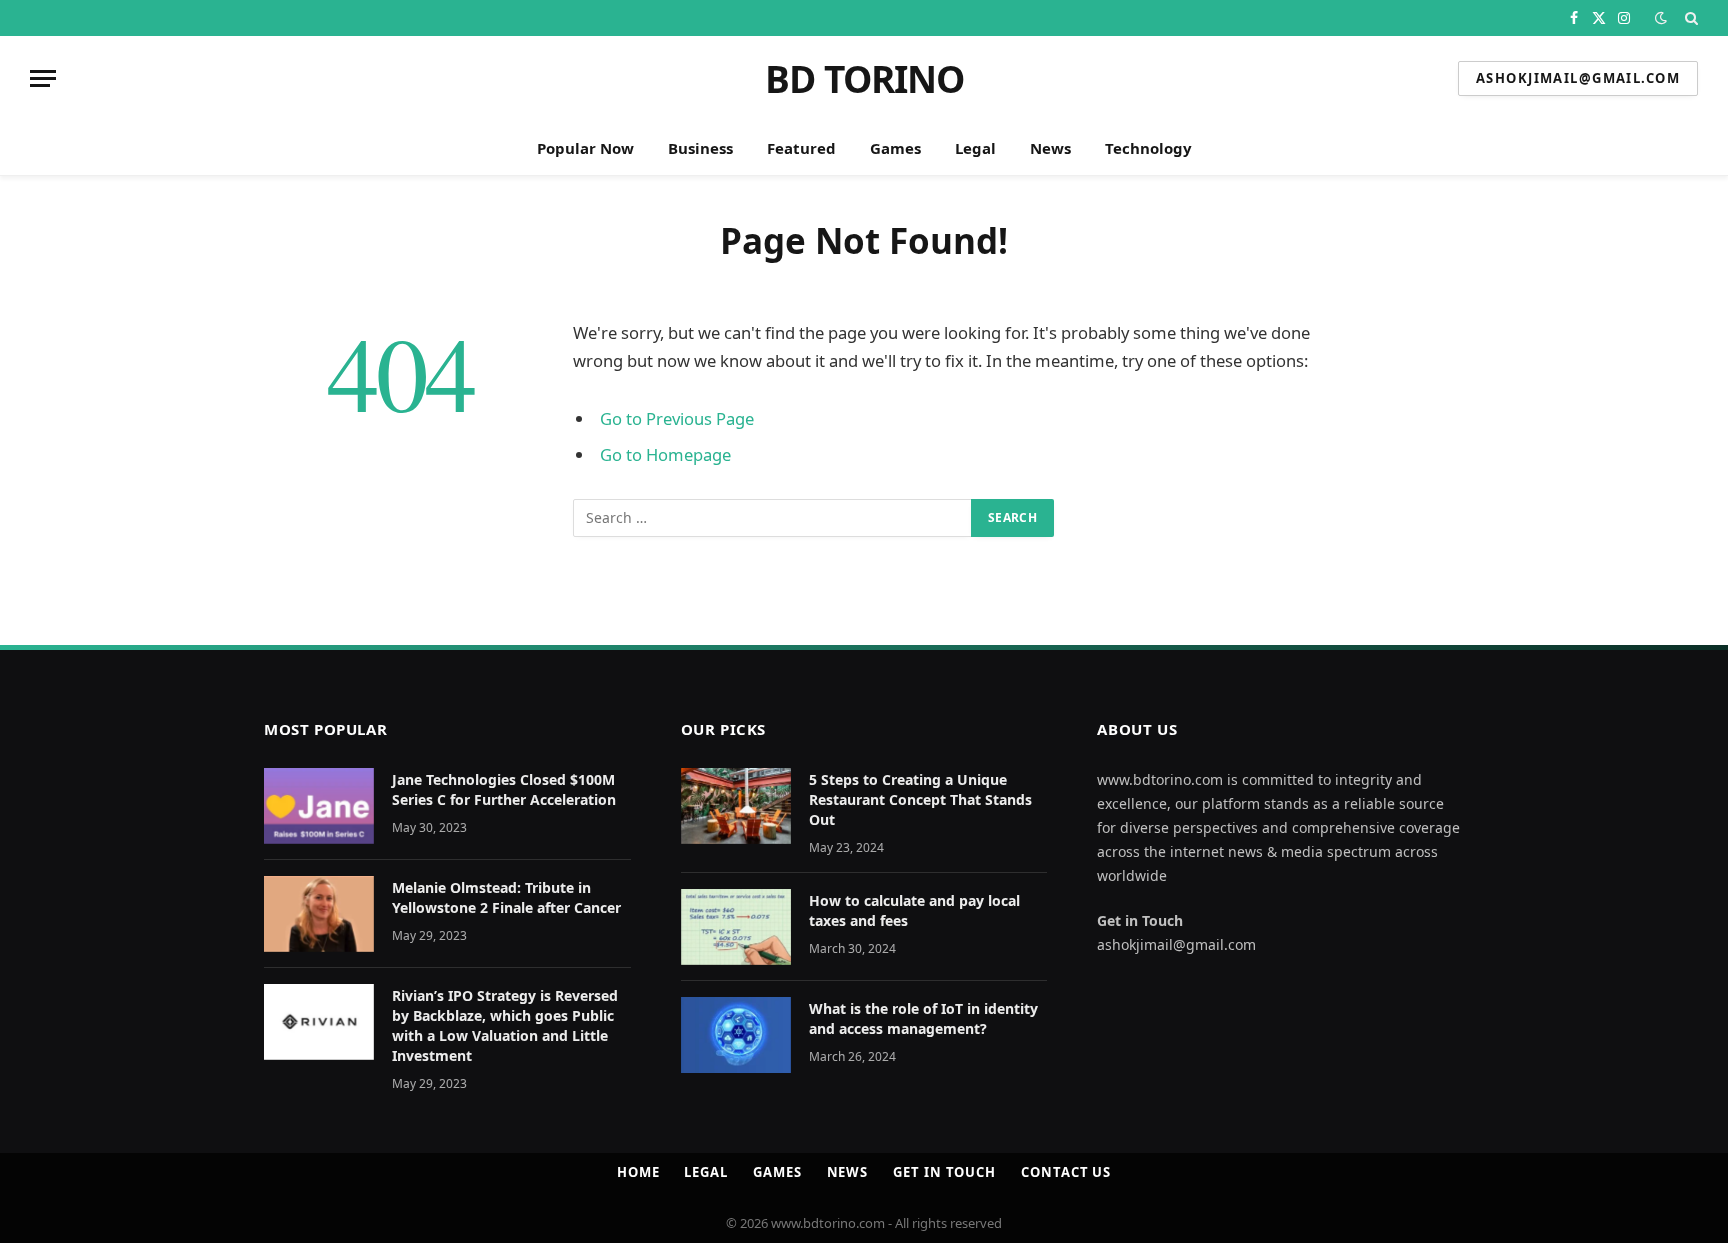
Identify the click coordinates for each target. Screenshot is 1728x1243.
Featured (801, 148)
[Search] (1689, 18)
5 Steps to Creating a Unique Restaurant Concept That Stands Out (920, 799)
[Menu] (43, 78)
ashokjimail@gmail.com (1578, 78)
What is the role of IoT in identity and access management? (923, 1018)
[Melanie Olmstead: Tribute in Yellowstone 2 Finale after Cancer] (319, 914)
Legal (975, 148)
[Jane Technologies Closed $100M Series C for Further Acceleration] (319, 806)
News (1050, 148)
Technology (1148, 148)
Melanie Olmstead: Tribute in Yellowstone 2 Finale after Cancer (506, 897)
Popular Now (585, 148)
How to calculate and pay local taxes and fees (914, 910)
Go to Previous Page (677, 418)
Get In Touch (944, 1172)
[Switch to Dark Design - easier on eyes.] (1661, 18)
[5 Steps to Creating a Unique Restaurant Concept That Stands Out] (736, 806)
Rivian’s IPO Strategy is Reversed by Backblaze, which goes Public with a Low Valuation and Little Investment (505, 1025)
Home (638, 1172)
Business (700, 148)
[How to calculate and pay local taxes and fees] (736, 927)
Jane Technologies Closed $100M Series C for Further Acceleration (506, 789)
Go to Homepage (665, 454)
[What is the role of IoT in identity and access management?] (736, 1035)
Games (895, 148)
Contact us (1066, 1172)
